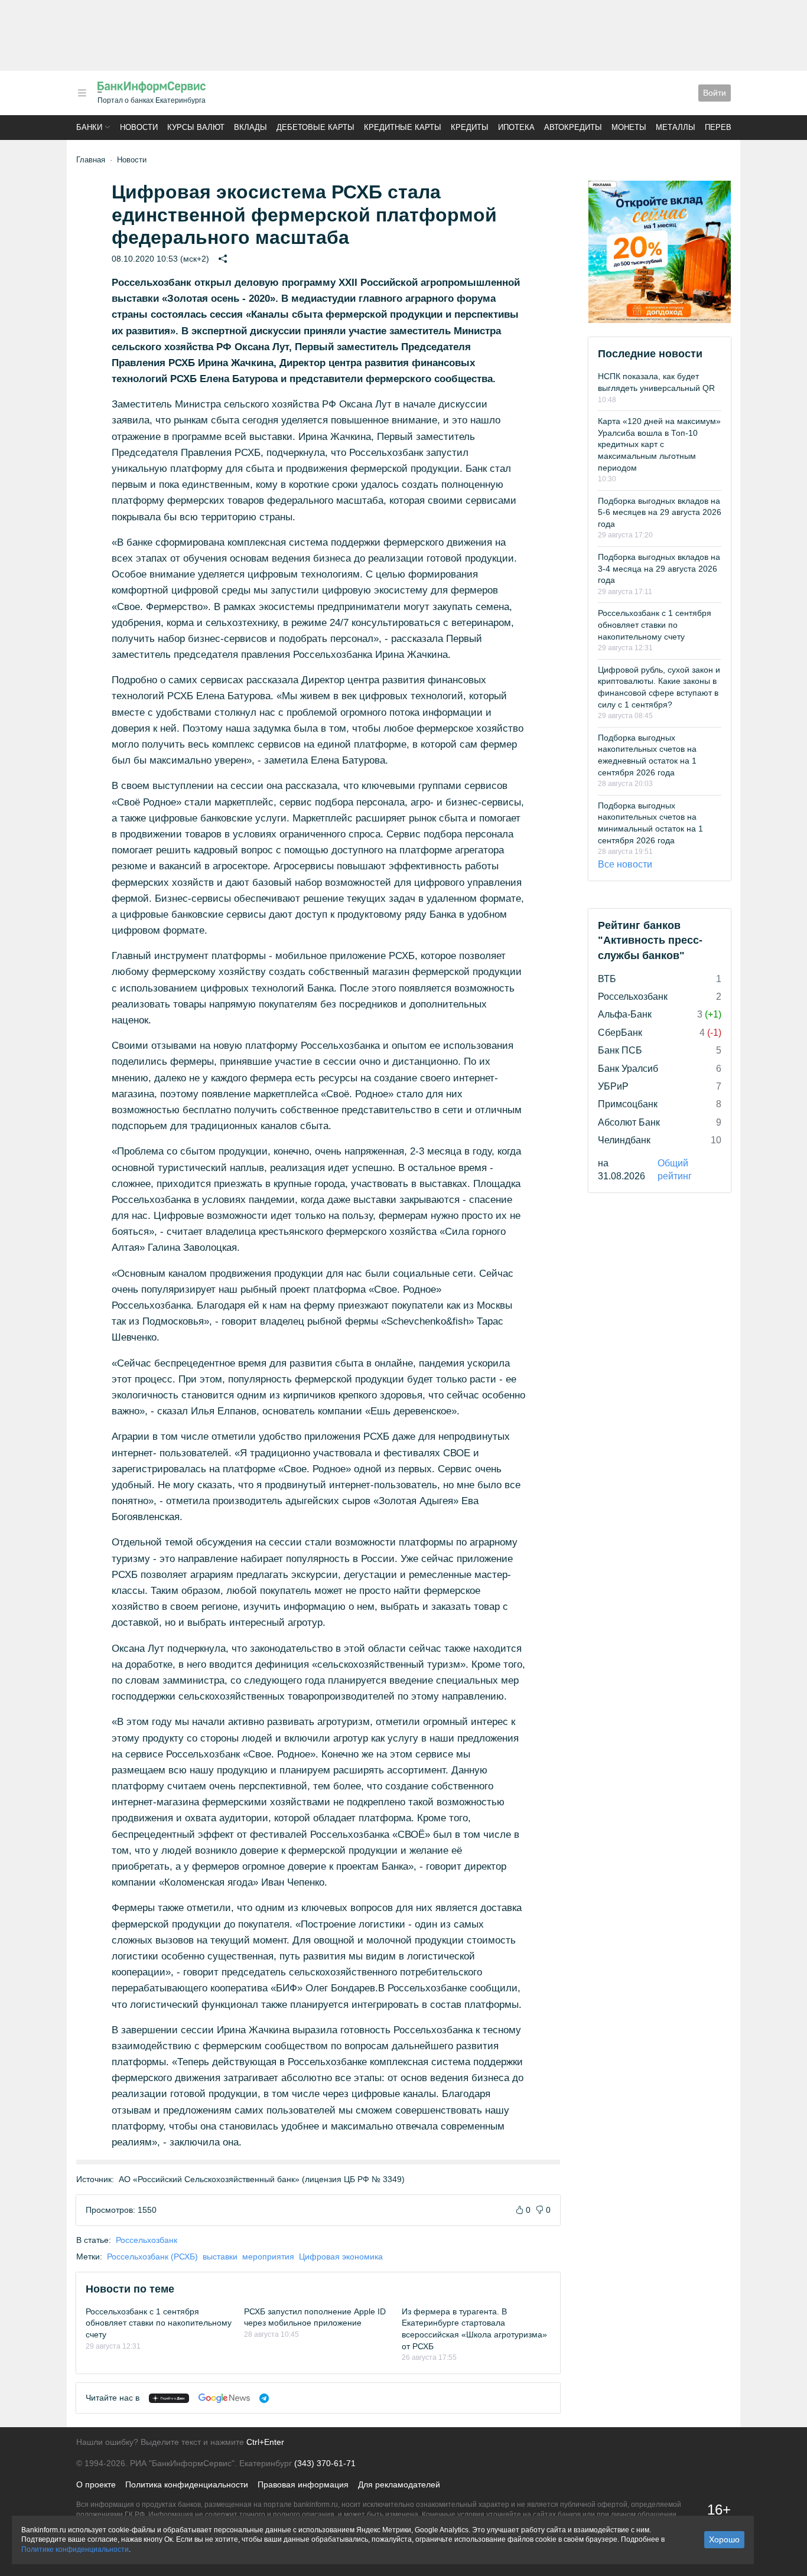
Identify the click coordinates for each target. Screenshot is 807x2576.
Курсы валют (196, 127)
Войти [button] (715, 93)
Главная (91, 160)
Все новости (625, 864)
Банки (89, 127)
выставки (220, 2257)
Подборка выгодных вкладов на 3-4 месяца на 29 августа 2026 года (659, 568)
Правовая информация (303, 2484)
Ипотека (516, 127)
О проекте (96, 2484)
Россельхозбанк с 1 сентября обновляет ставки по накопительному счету (159, 2323)
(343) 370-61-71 (325, 2463)
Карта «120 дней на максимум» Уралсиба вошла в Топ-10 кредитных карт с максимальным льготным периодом (659, 444)
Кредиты (470, 127)
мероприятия (268, 2257)
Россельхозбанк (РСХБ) (152, 2257)
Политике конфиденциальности (75, 2549)
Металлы (676, 127)
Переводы (727, 127)
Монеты (629, 127)
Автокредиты (573, 127)
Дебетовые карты (315, 127)
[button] (82, 93)
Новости (139, 127)
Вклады (250, 127)
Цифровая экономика (341, 2257)
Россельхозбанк (147, 2240)
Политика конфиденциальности (187, 2484)
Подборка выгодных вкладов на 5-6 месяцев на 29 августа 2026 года (660, 512)
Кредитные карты (403, 127)
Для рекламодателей (399, 2484)
